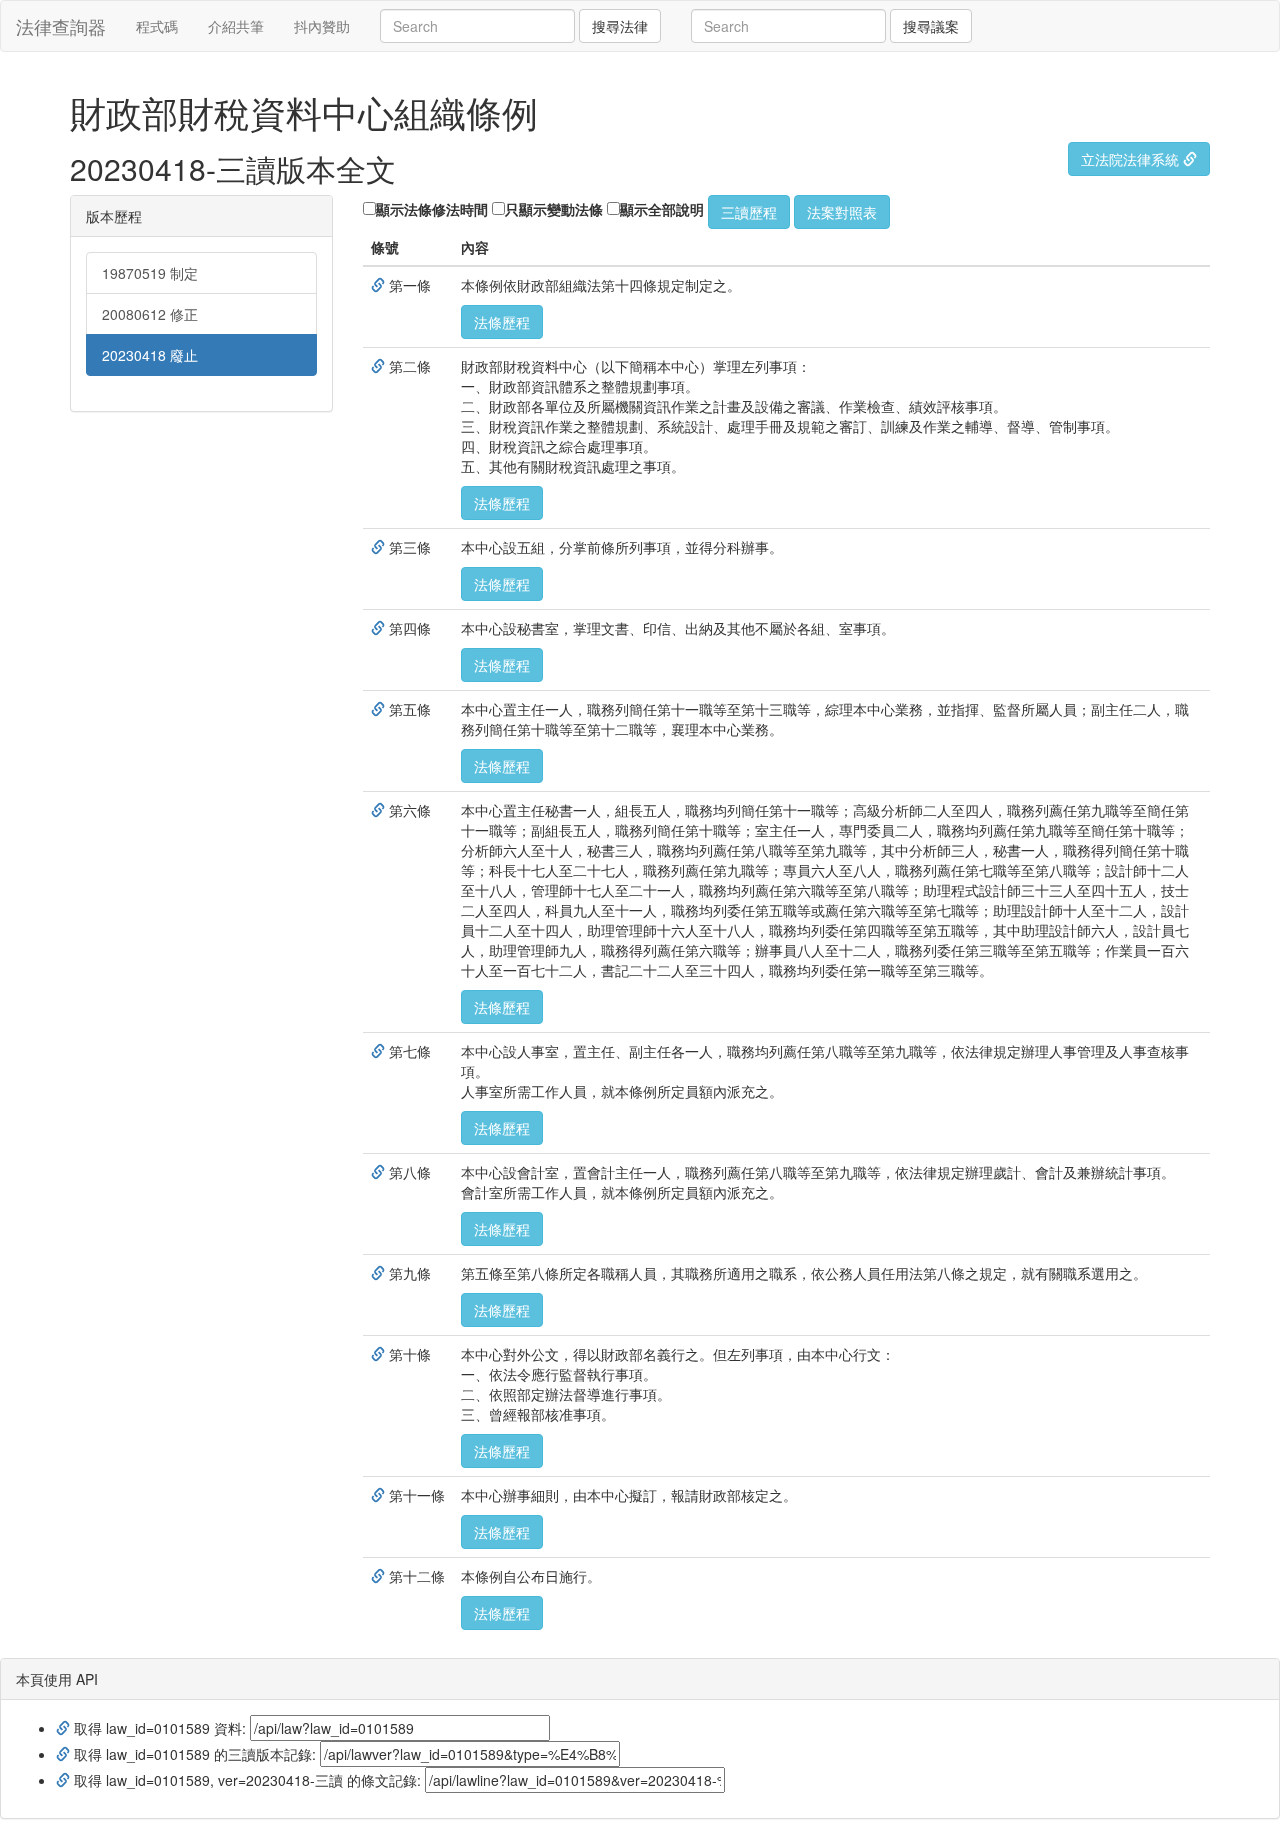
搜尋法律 (620, 26)
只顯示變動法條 (554, 209)
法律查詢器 (61, 26)
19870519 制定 (150, 273)
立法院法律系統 (1132, 159)
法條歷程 (502, 322)
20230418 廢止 (150, 355)
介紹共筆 (236, 26)
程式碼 (157, 26)
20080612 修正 (150, 314)
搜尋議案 (931, 26)
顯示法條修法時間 (432, 209)
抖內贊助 (322, 26)
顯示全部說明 (662, 209)
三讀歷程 (749, 212)
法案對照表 (842, 212)
